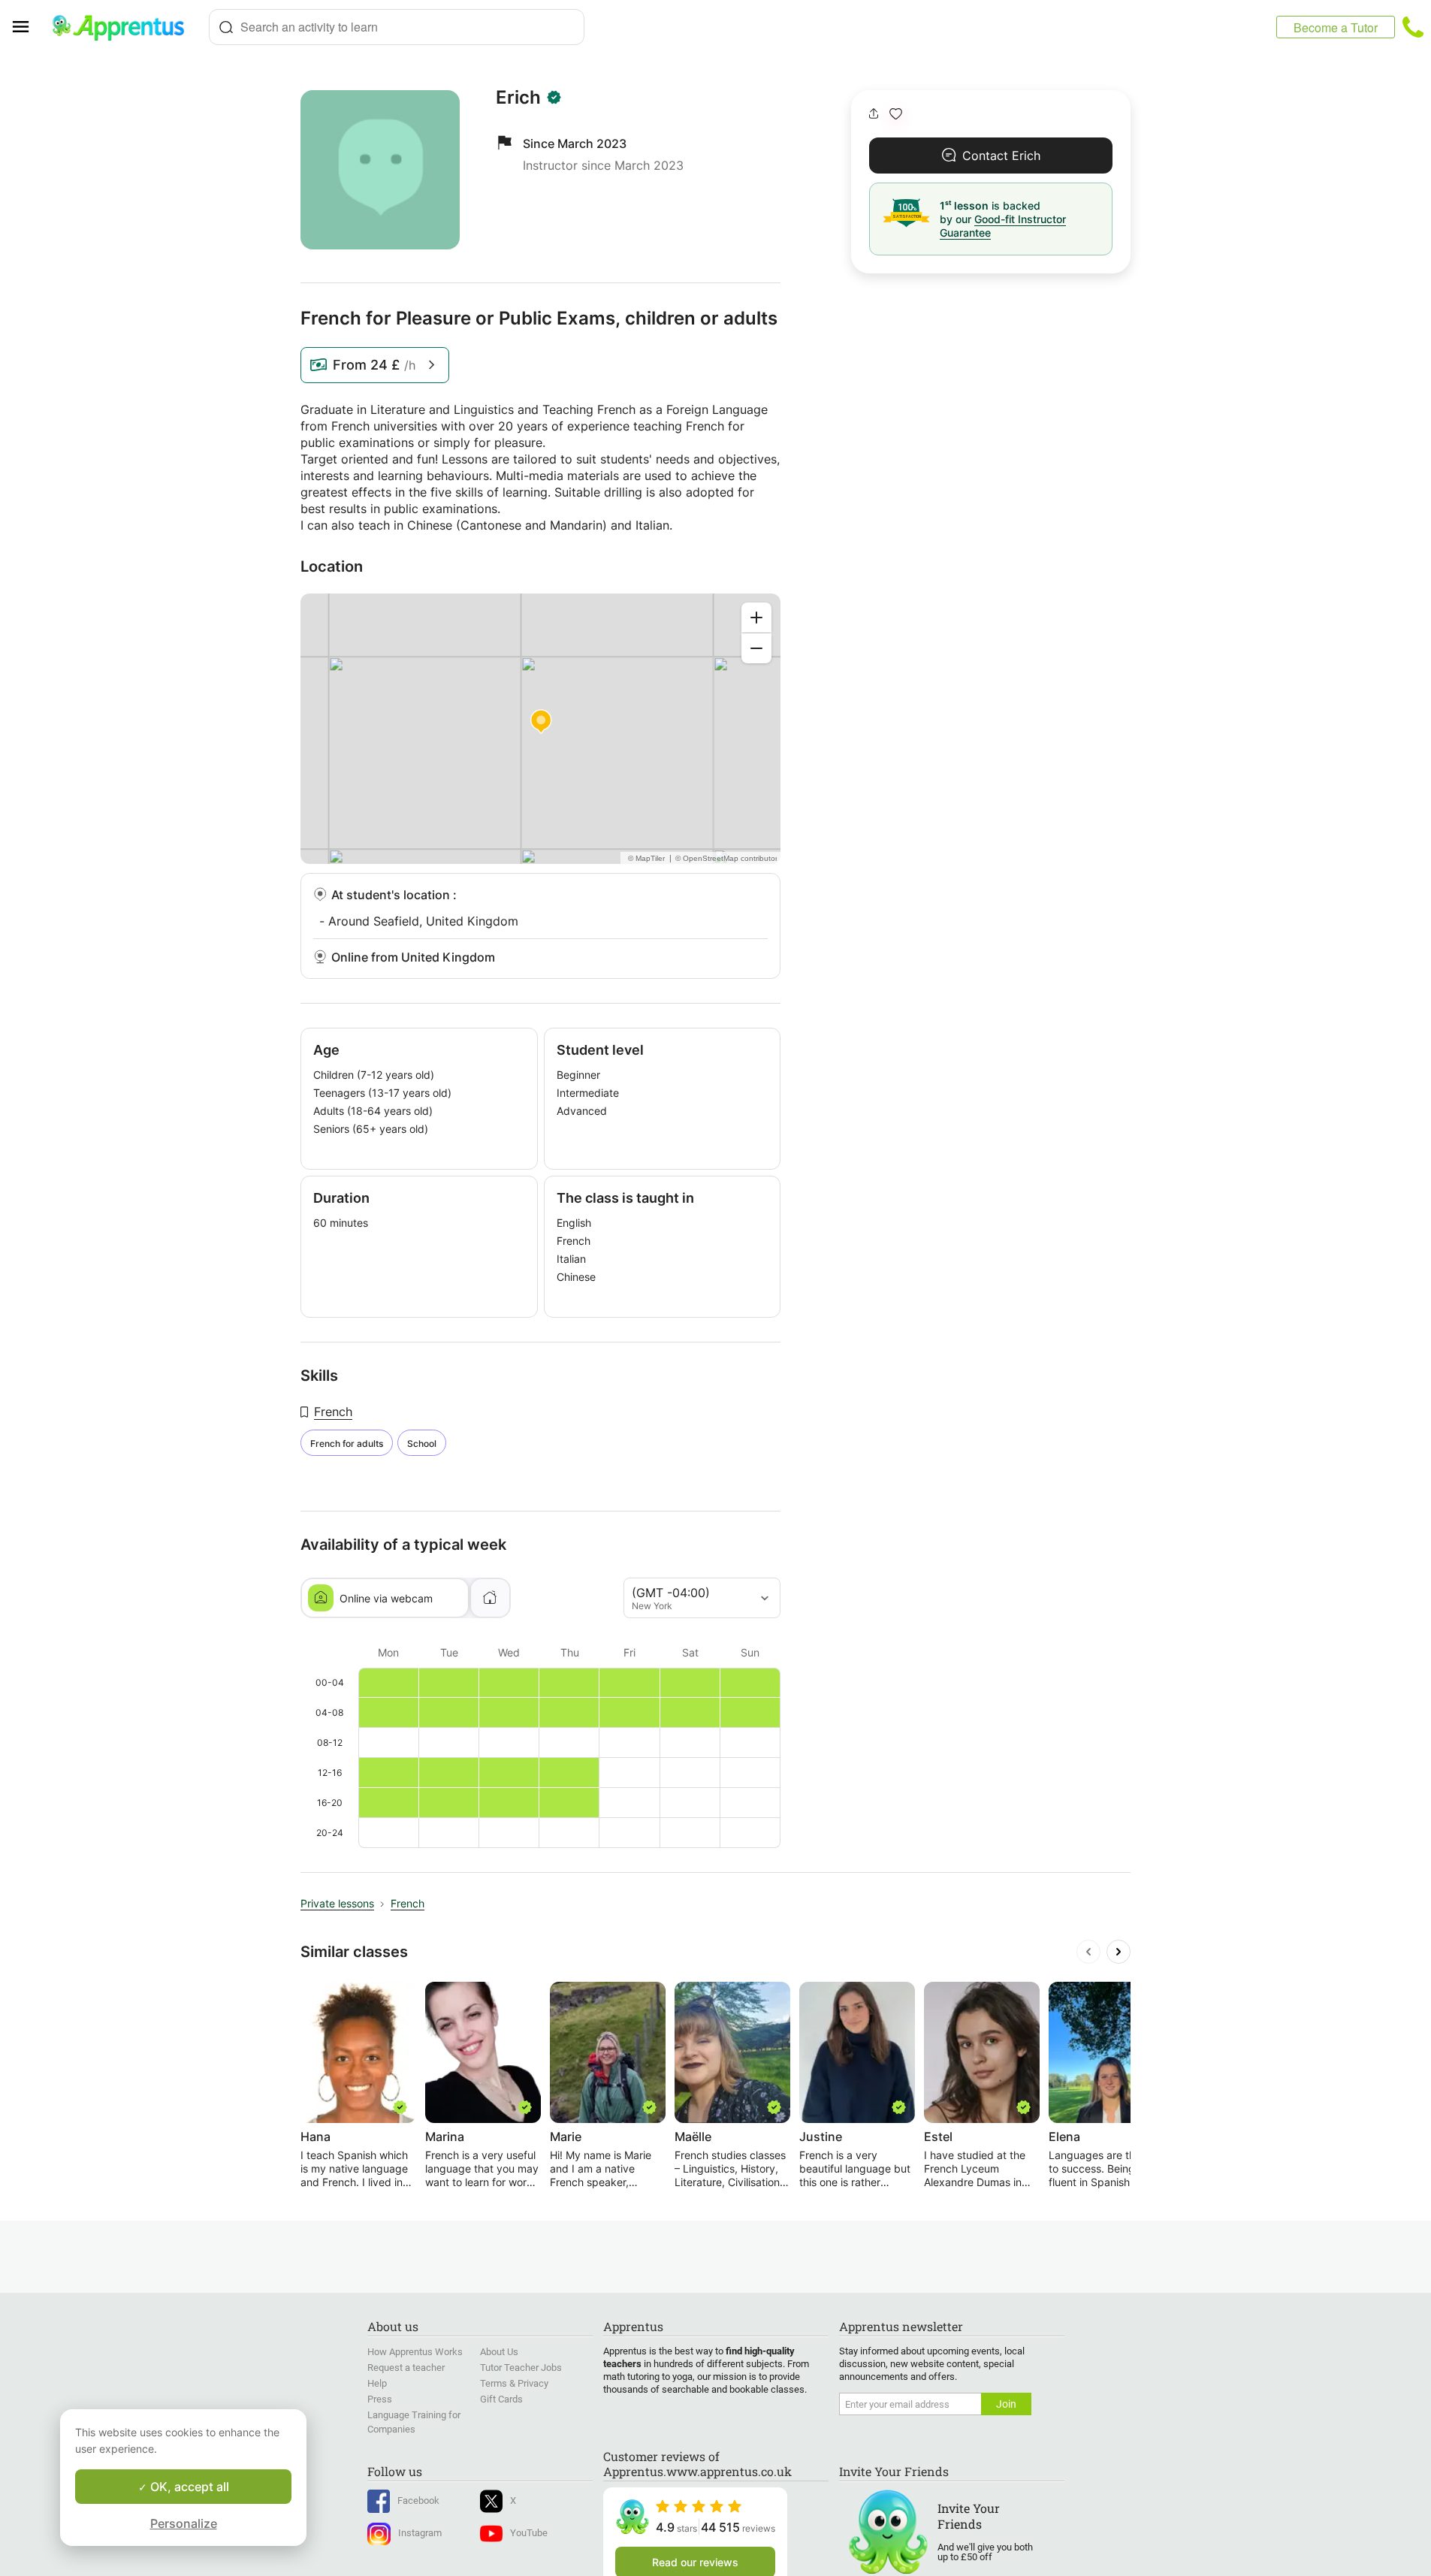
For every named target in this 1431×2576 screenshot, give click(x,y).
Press (380, 2399)
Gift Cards (501, 2399)
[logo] (125, 27)
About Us (499, 2352)
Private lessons (337, 1903)
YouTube (529, 2533)
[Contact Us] (1413, 27)
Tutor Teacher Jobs (521, 2368)
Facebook (418, 2501)
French (333, 1412)
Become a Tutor (1336, 27)
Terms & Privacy (514, 2383)
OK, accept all (188, 2487)
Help (377, 2383)
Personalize (184, 2523)
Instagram (420, 2533)
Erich (518, 98)
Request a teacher (406, 2368)
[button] (896, 114)
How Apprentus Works (415, 2352)
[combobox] (397, 27)
